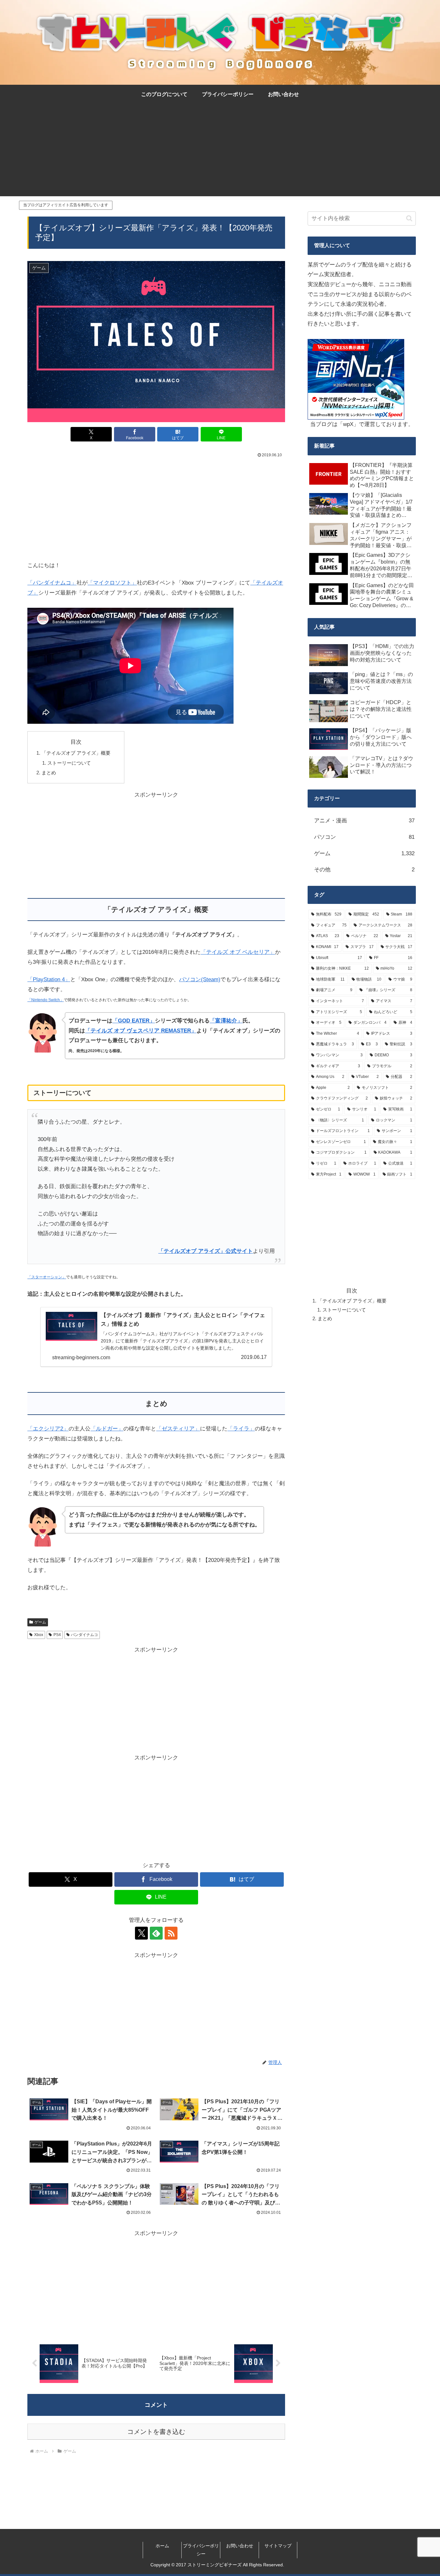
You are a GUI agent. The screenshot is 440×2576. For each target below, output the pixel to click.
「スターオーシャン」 (47, 1277)
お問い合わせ (240, 2546)
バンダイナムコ (84, 1635)
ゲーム (40, 1622)
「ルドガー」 (107, 1429)
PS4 (57, 1635)
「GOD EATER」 (134, 1021)
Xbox (39, 1635)
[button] (409, 218)
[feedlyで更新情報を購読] (156, 1933)
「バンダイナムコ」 (52, 583)
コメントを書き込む (156, 2432)
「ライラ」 (241, 1429)
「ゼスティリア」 (178, 1429)
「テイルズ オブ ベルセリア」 (238, 952)
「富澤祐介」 (226, 1021)
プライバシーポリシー (201, 2550)
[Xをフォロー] (141, 1933)
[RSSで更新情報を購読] (171, 1933)
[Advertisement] (220, 151)
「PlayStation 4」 (49, 979)
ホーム (162, 2546)
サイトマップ (278, 2546)
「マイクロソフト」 (112, 583)
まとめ (49, 773)
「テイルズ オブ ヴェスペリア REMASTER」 (141, 1031)
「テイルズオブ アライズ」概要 (78, 753)
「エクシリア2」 (48, 1429)
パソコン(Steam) (200, 979)
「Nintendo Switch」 (46, 1000)
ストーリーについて (69, 763)
